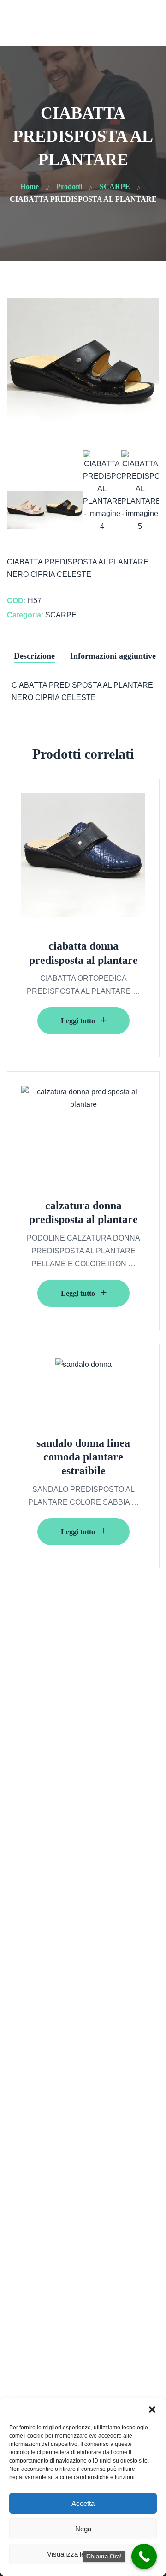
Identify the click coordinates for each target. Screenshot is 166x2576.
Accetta (83, 2503)
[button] (152, 2410)
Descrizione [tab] (34, 656)
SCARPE (61, 615)
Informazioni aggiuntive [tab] (113, 656)
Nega (83, 2529)
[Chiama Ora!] (144, 2556)
